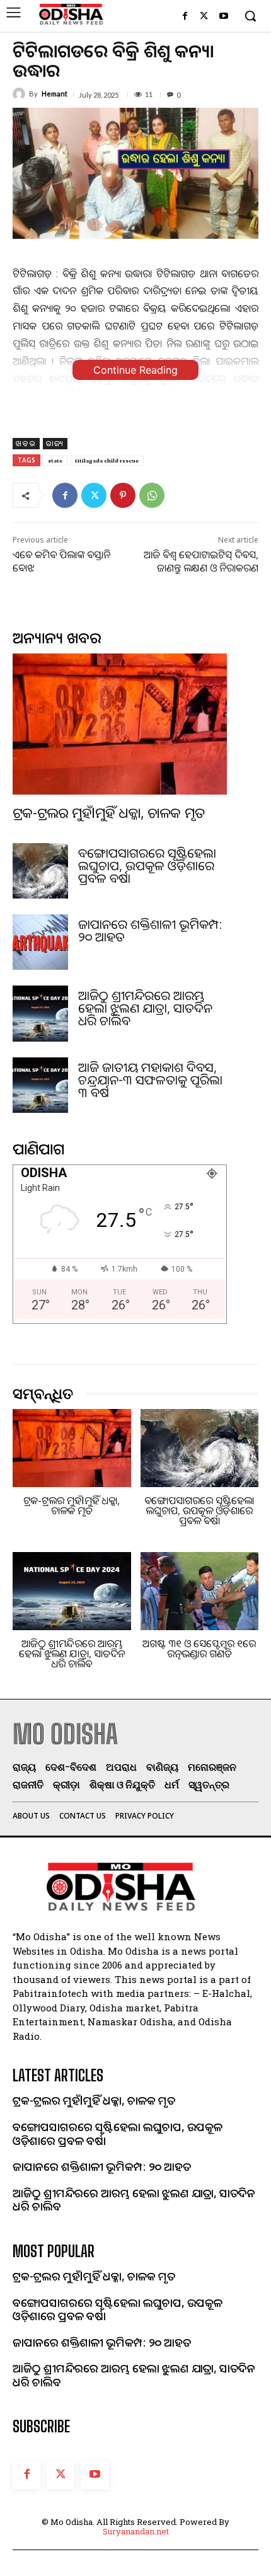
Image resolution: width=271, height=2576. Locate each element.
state (55, 460)
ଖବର (26, 443)
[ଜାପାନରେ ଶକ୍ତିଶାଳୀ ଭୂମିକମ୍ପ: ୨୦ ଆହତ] (40, 942)
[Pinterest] (123, 495)
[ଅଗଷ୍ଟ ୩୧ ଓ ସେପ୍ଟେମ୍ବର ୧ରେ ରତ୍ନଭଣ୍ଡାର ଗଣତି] (200, 1591)
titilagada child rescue (107, 460)
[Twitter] (204, 17)
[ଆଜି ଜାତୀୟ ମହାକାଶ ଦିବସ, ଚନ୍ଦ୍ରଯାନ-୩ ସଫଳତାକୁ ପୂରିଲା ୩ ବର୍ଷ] (40, 1085)
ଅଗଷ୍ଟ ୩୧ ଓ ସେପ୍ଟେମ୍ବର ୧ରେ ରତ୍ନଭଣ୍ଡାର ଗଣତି (199, 1648)
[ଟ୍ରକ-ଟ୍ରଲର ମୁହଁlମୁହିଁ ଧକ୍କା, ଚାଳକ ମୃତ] (120, 724)
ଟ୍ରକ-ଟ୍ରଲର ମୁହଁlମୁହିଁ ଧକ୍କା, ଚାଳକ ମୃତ (109, 812)
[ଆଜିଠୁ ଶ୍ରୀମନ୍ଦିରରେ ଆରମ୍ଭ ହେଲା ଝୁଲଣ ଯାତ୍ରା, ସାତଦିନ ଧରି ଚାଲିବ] (40, 1013)
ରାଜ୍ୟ (55, 443)
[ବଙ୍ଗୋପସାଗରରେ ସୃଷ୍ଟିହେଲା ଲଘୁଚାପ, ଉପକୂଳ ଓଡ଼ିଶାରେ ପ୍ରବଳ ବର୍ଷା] (40, 871)
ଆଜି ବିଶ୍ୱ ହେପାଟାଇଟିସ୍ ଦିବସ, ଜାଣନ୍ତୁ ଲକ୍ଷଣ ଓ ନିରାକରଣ (201, 561)
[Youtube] (223, 17)
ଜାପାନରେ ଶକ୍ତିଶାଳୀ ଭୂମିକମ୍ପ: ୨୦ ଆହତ (150, 930)
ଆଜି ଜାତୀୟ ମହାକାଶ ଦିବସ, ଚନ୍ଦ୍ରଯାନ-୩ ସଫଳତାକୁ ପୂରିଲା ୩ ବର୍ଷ (150, 1080)
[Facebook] (185, 17)
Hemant (55, 94)
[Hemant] (21, 94)
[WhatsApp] (152, 495)
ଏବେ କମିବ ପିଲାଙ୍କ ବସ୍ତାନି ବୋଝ (61, 561)
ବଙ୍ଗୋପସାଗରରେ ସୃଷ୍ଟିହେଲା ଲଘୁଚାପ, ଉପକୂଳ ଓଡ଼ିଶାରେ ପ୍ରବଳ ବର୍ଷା (147, 865)
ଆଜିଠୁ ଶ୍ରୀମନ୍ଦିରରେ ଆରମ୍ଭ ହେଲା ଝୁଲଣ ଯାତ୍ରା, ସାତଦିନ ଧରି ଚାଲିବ (145, 1008)
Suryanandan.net (136, 2531)
